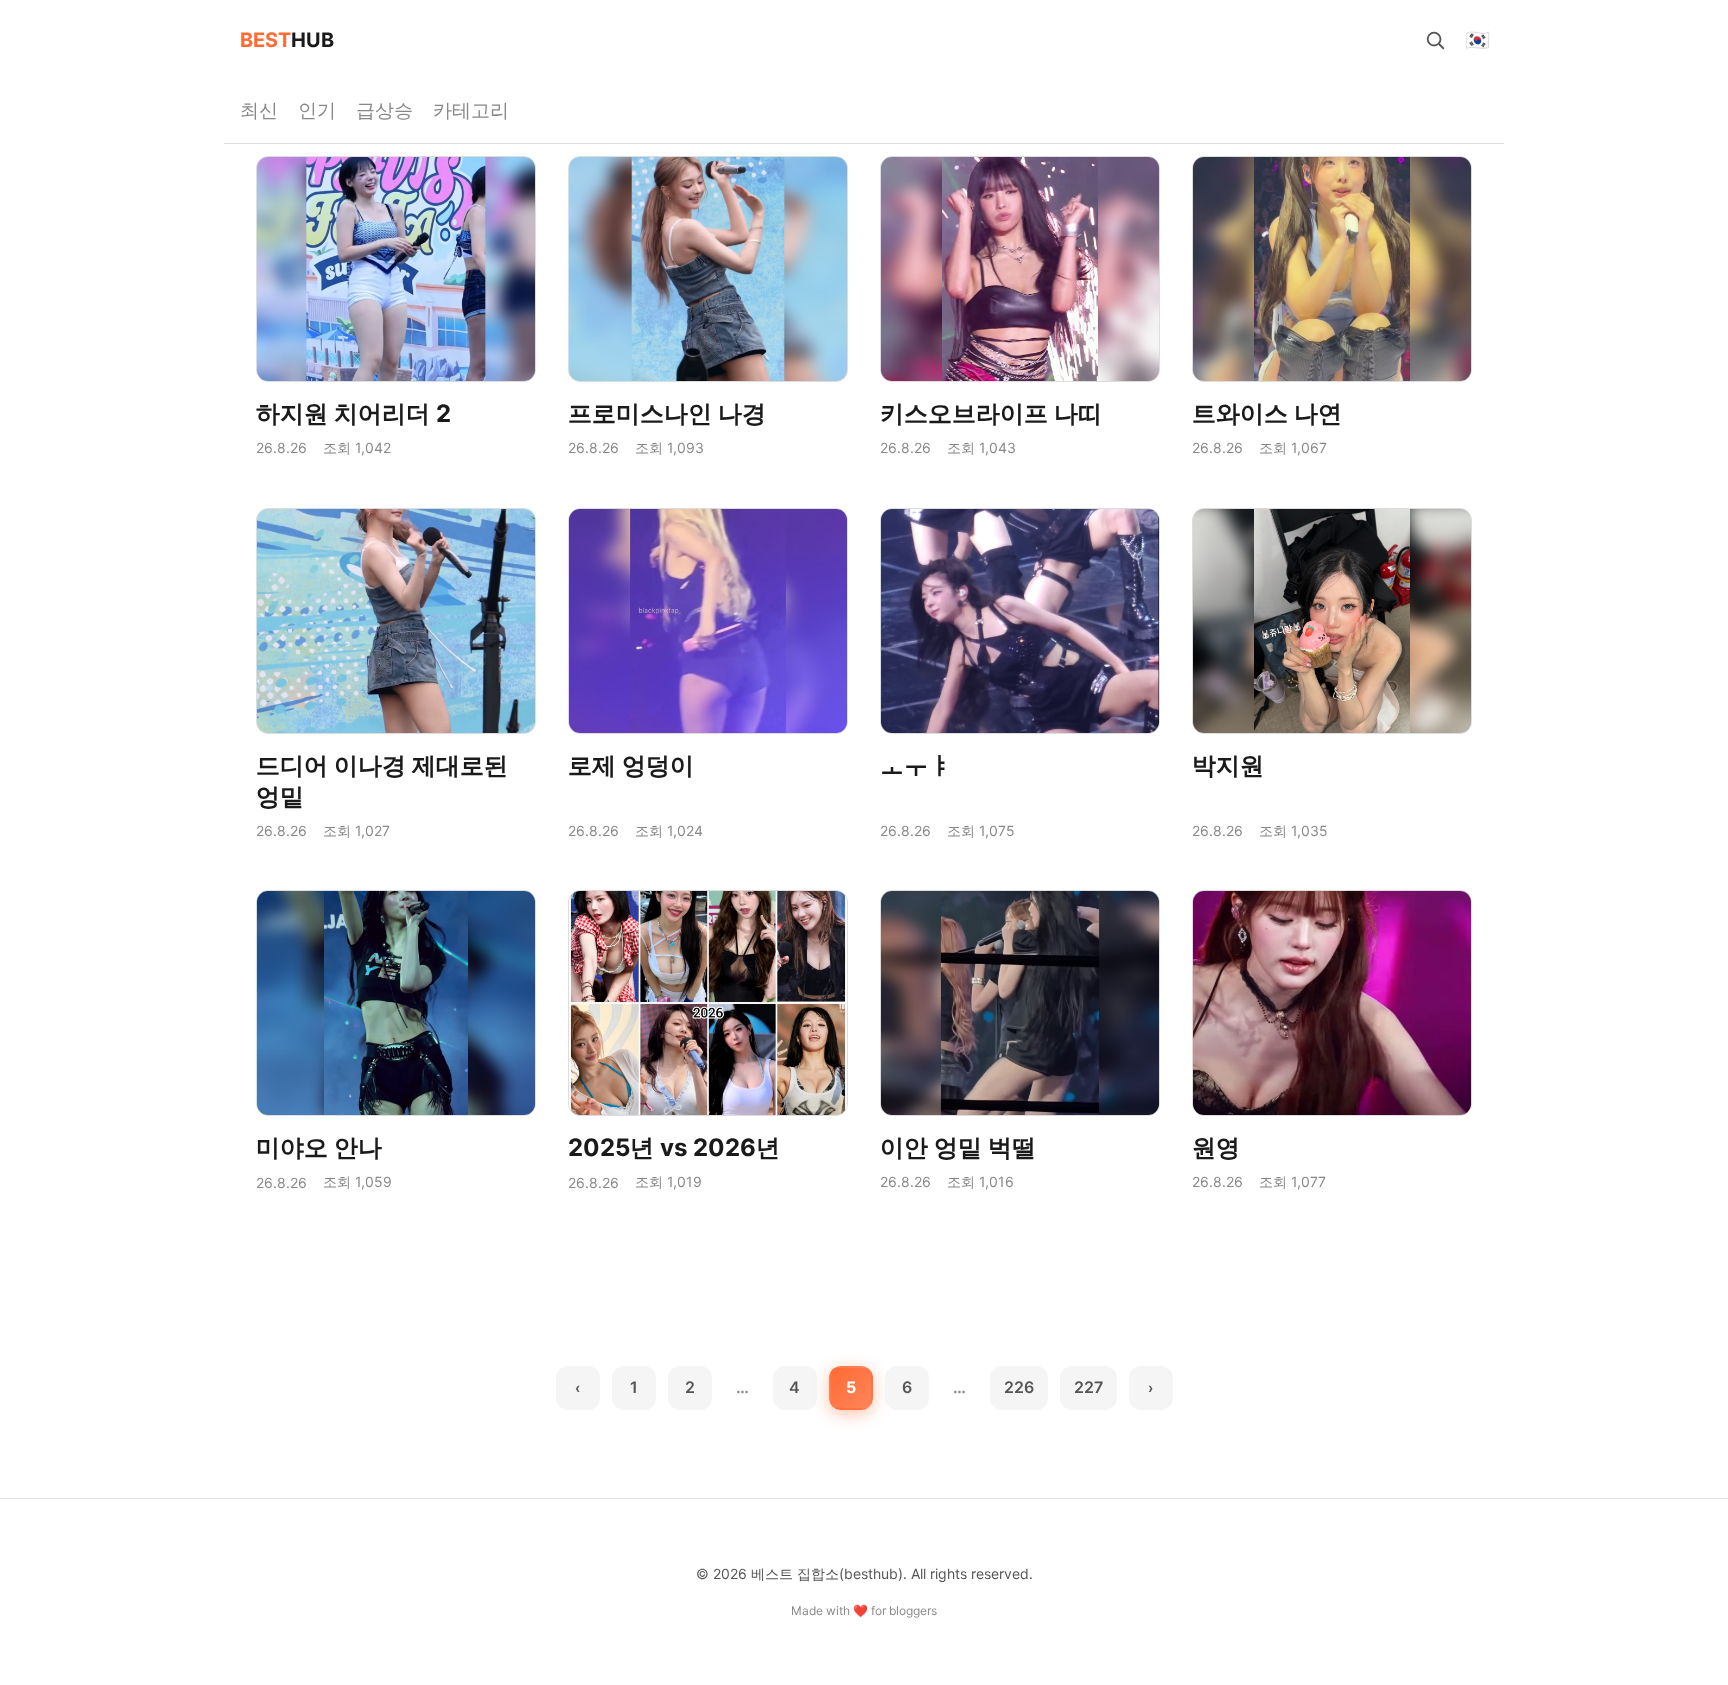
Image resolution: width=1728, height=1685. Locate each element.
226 (1019, 1387)
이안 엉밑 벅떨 (958, 1147)
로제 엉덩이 (631, 765)
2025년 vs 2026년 (674, 1147)
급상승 (384, 110)
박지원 (1228, 765)
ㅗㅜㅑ (916, 765)
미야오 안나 (319, 1147)
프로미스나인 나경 (667, 413)
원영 (1216, 1147)
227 (1088, 1387)
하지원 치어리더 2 (353, 413)
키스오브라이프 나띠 (991, 413)
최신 (259, 110)
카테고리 (471, 110)
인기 (317, 110)
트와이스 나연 (1267, 413)
